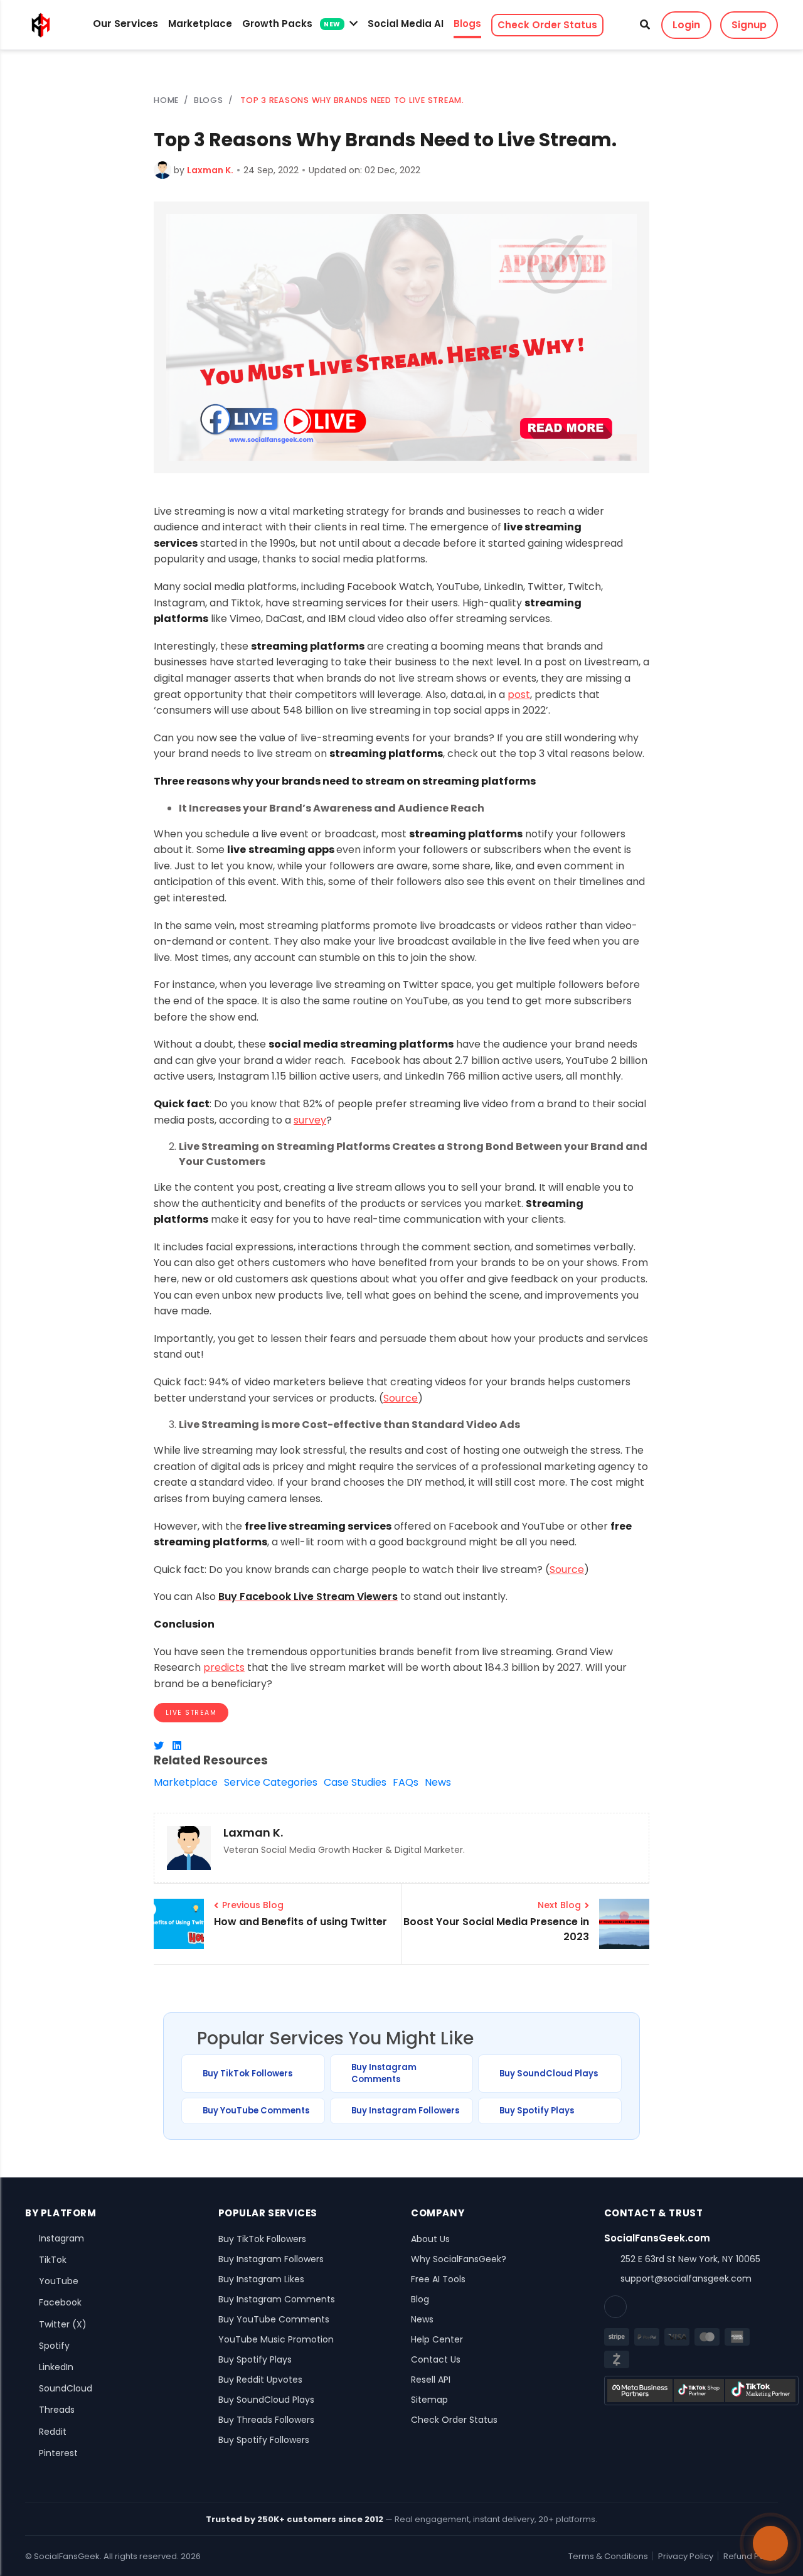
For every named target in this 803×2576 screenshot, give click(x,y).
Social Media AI (406, 24)
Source (401, 1398)
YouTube (59, 2281)
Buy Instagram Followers (405, 2111)
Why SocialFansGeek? (459, 2259)
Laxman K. (210, 170)
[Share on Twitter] (159, 1746)
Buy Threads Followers (266, 2420)
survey (310, 1120)
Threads (57, 2410)
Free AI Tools (438, 2279)
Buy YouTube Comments (256, 2111)
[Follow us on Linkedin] (615, 2307)
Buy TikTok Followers (247, 2074)
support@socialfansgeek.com (686, 2278)
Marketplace (200, 24)
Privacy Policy (686, 2556)
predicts (224, 1667)
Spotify (54, 2346)
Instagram (61, 2238)
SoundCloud (66, 2388)
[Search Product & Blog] (645, 25)
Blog (420, 2299)
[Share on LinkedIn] (177, 1746)
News (438, 1782)
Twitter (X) (63, 2324)
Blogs (467, 24)
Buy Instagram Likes (261, 2279)
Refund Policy (751, 2556)
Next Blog (559, 1905)
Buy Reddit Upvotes (260, 2380)
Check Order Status (547, 25)
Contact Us (436, 2359)
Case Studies (355, 1782)
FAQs (406, 1782)
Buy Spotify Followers (264, 2440)
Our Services (125, 24)
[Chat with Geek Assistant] (770, 2543)
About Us (430, 2239)
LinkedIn (56, 2367)
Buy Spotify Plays (537, 2111)
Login (686, 25)
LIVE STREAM (191, 1713)
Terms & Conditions (608, 2556)
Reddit (53, 2432)
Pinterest (58, 2453)
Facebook (60, 2302)
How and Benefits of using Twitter (300, 1922)
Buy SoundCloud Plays (549, 2074)
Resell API (431, 2380)
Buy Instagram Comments (384, 2074)
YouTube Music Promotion (276, 2339)
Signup (749, 25)
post (519, 695)
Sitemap (429, 2400)
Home (166, 100)
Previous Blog (253, 1905)
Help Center (437, 2339)
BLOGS (209, 100)
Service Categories (271, 1782)
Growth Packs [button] (291, 24)
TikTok (53, 2260)
